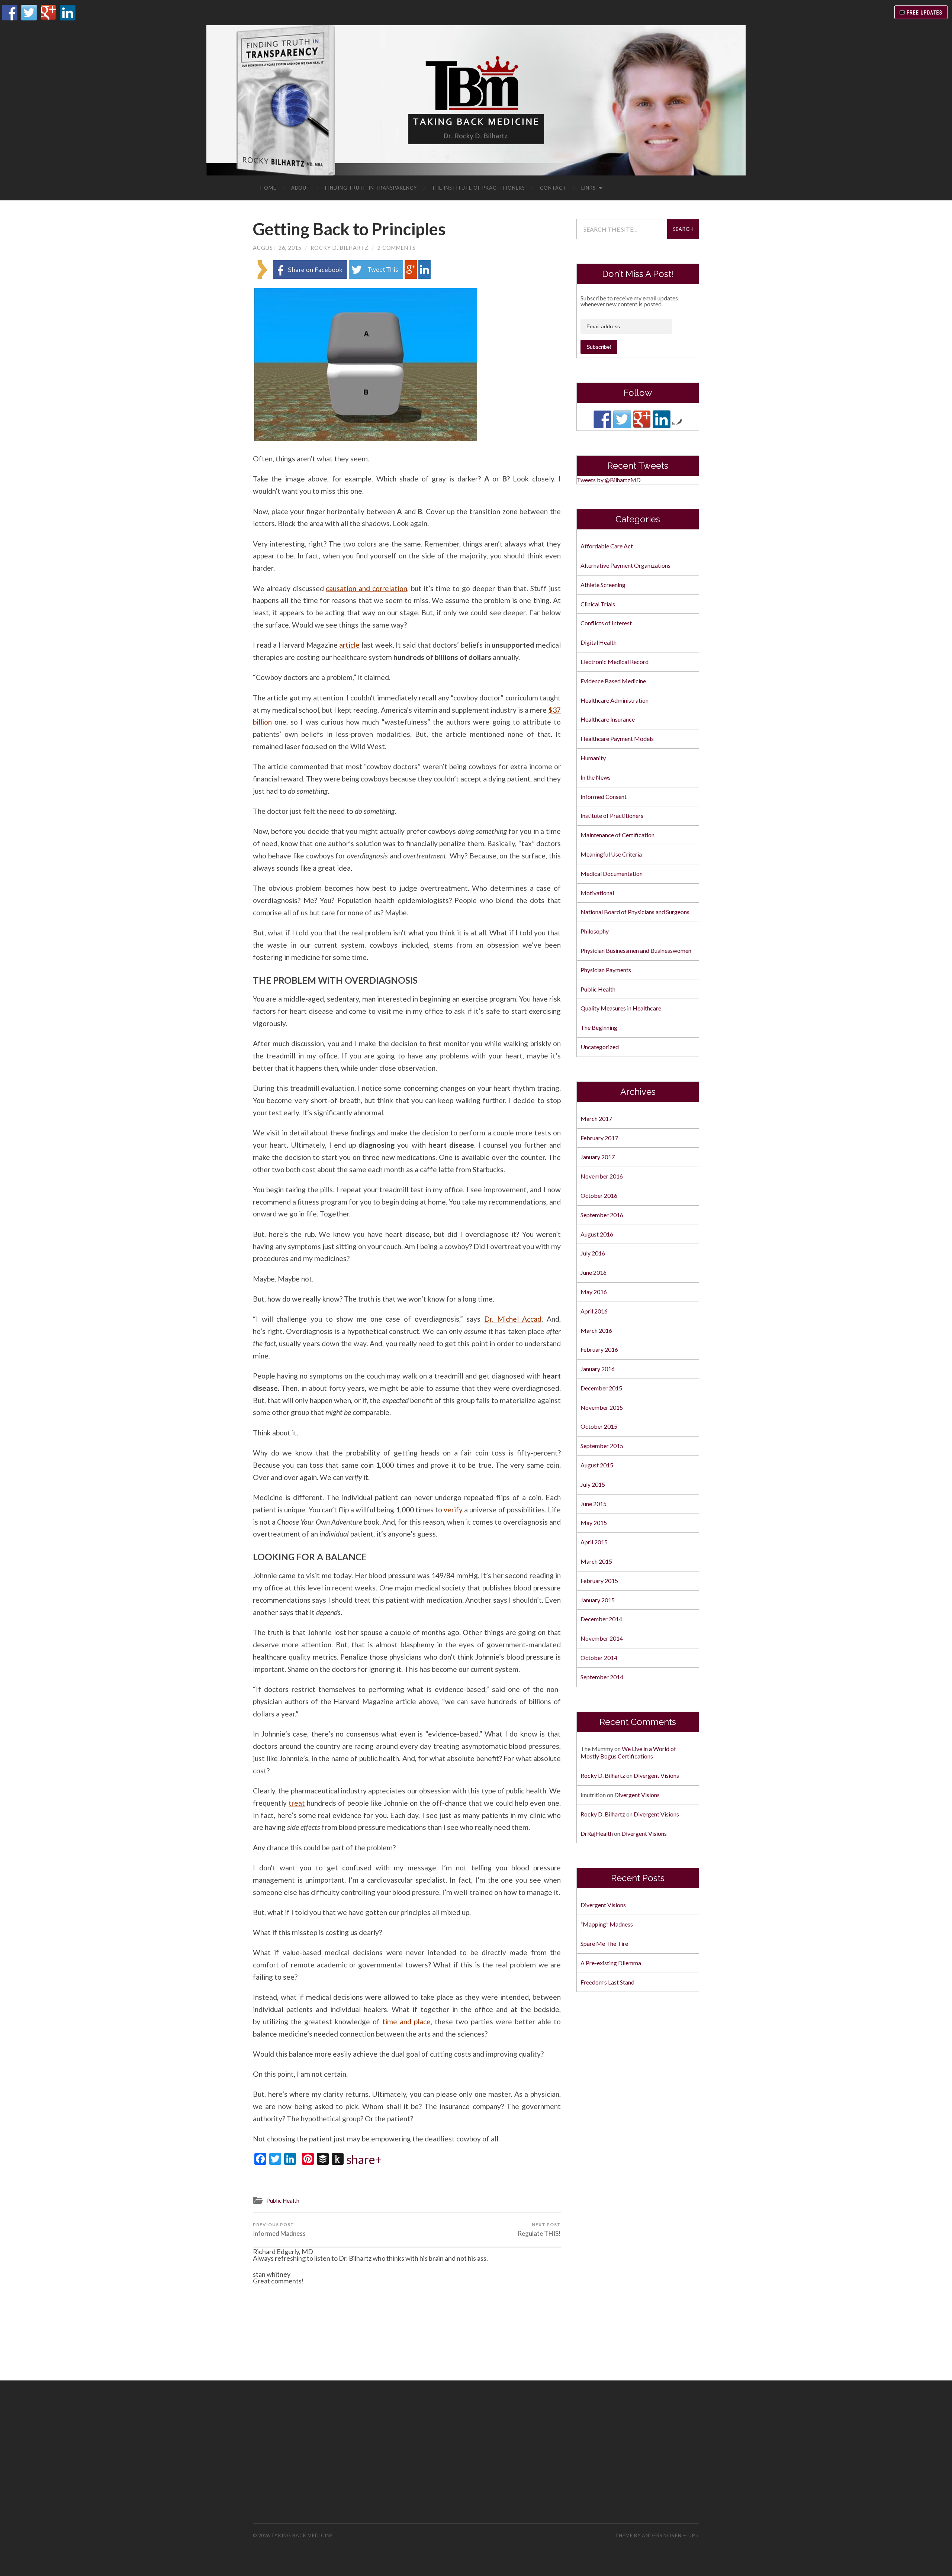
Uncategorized (600, 1047)
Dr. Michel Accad (513, 1319)
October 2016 (599, 1195)
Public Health (283, 2201)
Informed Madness (279, 2230)
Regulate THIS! (539, 2230)
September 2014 (602, 1677)
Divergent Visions (656, 1775)
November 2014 (602, 1638)
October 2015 (599, 1426)
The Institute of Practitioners (478, 188)
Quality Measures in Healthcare (621, 1008)
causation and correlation (366, 588)
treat (297, 1803)
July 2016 (593, 1253)
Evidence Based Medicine (613, 681)
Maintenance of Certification (617, 835)
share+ (364, 2160)
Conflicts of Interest (606, 623)
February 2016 (599, 1349)
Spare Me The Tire (604, 1943)
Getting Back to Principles (349, 229)
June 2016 (594, 1272)
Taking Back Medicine (302, 2535)
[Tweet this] (376, 276)
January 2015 (598, 1600)
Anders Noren (662, 2535)
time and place (406, 2022)
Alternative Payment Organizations (625, 565)
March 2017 (596, 1118)
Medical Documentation (612, 873)
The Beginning (599, 1027)
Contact (553, 188)
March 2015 (596, 1561)
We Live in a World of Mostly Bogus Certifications (628, 1753)
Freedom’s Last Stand (607, 1982)
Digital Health (599, 642)
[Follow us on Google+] (642, 419)
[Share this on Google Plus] (411, 276)
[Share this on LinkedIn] (424, 276)
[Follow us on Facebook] (602, 419)
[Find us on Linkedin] (662, 419)
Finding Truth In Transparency (371, 188)
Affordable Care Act (607, 546)
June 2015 (594, 1504)
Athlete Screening (603, 585)
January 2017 (598, 1157)
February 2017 (599, 1138)
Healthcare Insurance (608, 719)
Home (268, 188)
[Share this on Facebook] (310, 276)
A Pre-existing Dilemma (611, 1963)
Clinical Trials (598, 604)
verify (453, 1510)
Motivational (597, 893)
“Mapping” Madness (607, 1924)
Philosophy (595, 931)
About (301, 188)
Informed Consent (604, 797)
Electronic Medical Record (615, 662)
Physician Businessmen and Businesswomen (636, 950)
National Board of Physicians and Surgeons (635, 912)
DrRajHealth (597, 1833)
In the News (596, 777)
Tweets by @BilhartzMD (609, 480)
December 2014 (601, 1619)
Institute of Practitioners (612, 815)
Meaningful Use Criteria (611, 854)
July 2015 (593, 1484)
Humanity (593, 758)
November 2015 (602, 1407)
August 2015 (597, 1465)
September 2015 (602, 1446)
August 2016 (597, 1234)
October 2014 (599, 1658)
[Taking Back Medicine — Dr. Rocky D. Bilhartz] (476, 100)
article (349, 645)
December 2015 (601, 1388)
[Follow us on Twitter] (622, 419)
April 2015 (594, 1542)
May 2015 (594, 1523)
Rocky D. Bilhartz (340, 248)
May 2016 (594, 1292)
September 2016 (602, 1215)
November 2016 (602, 1176)
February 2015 (599, 1581)
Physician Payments (606, 970)
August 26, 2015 (277, 248)
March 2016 (596, 1330)
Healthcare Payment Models (617, 739)
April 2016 (594, 1311)
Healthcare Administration (615, 700)
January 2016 (598, 1369)
